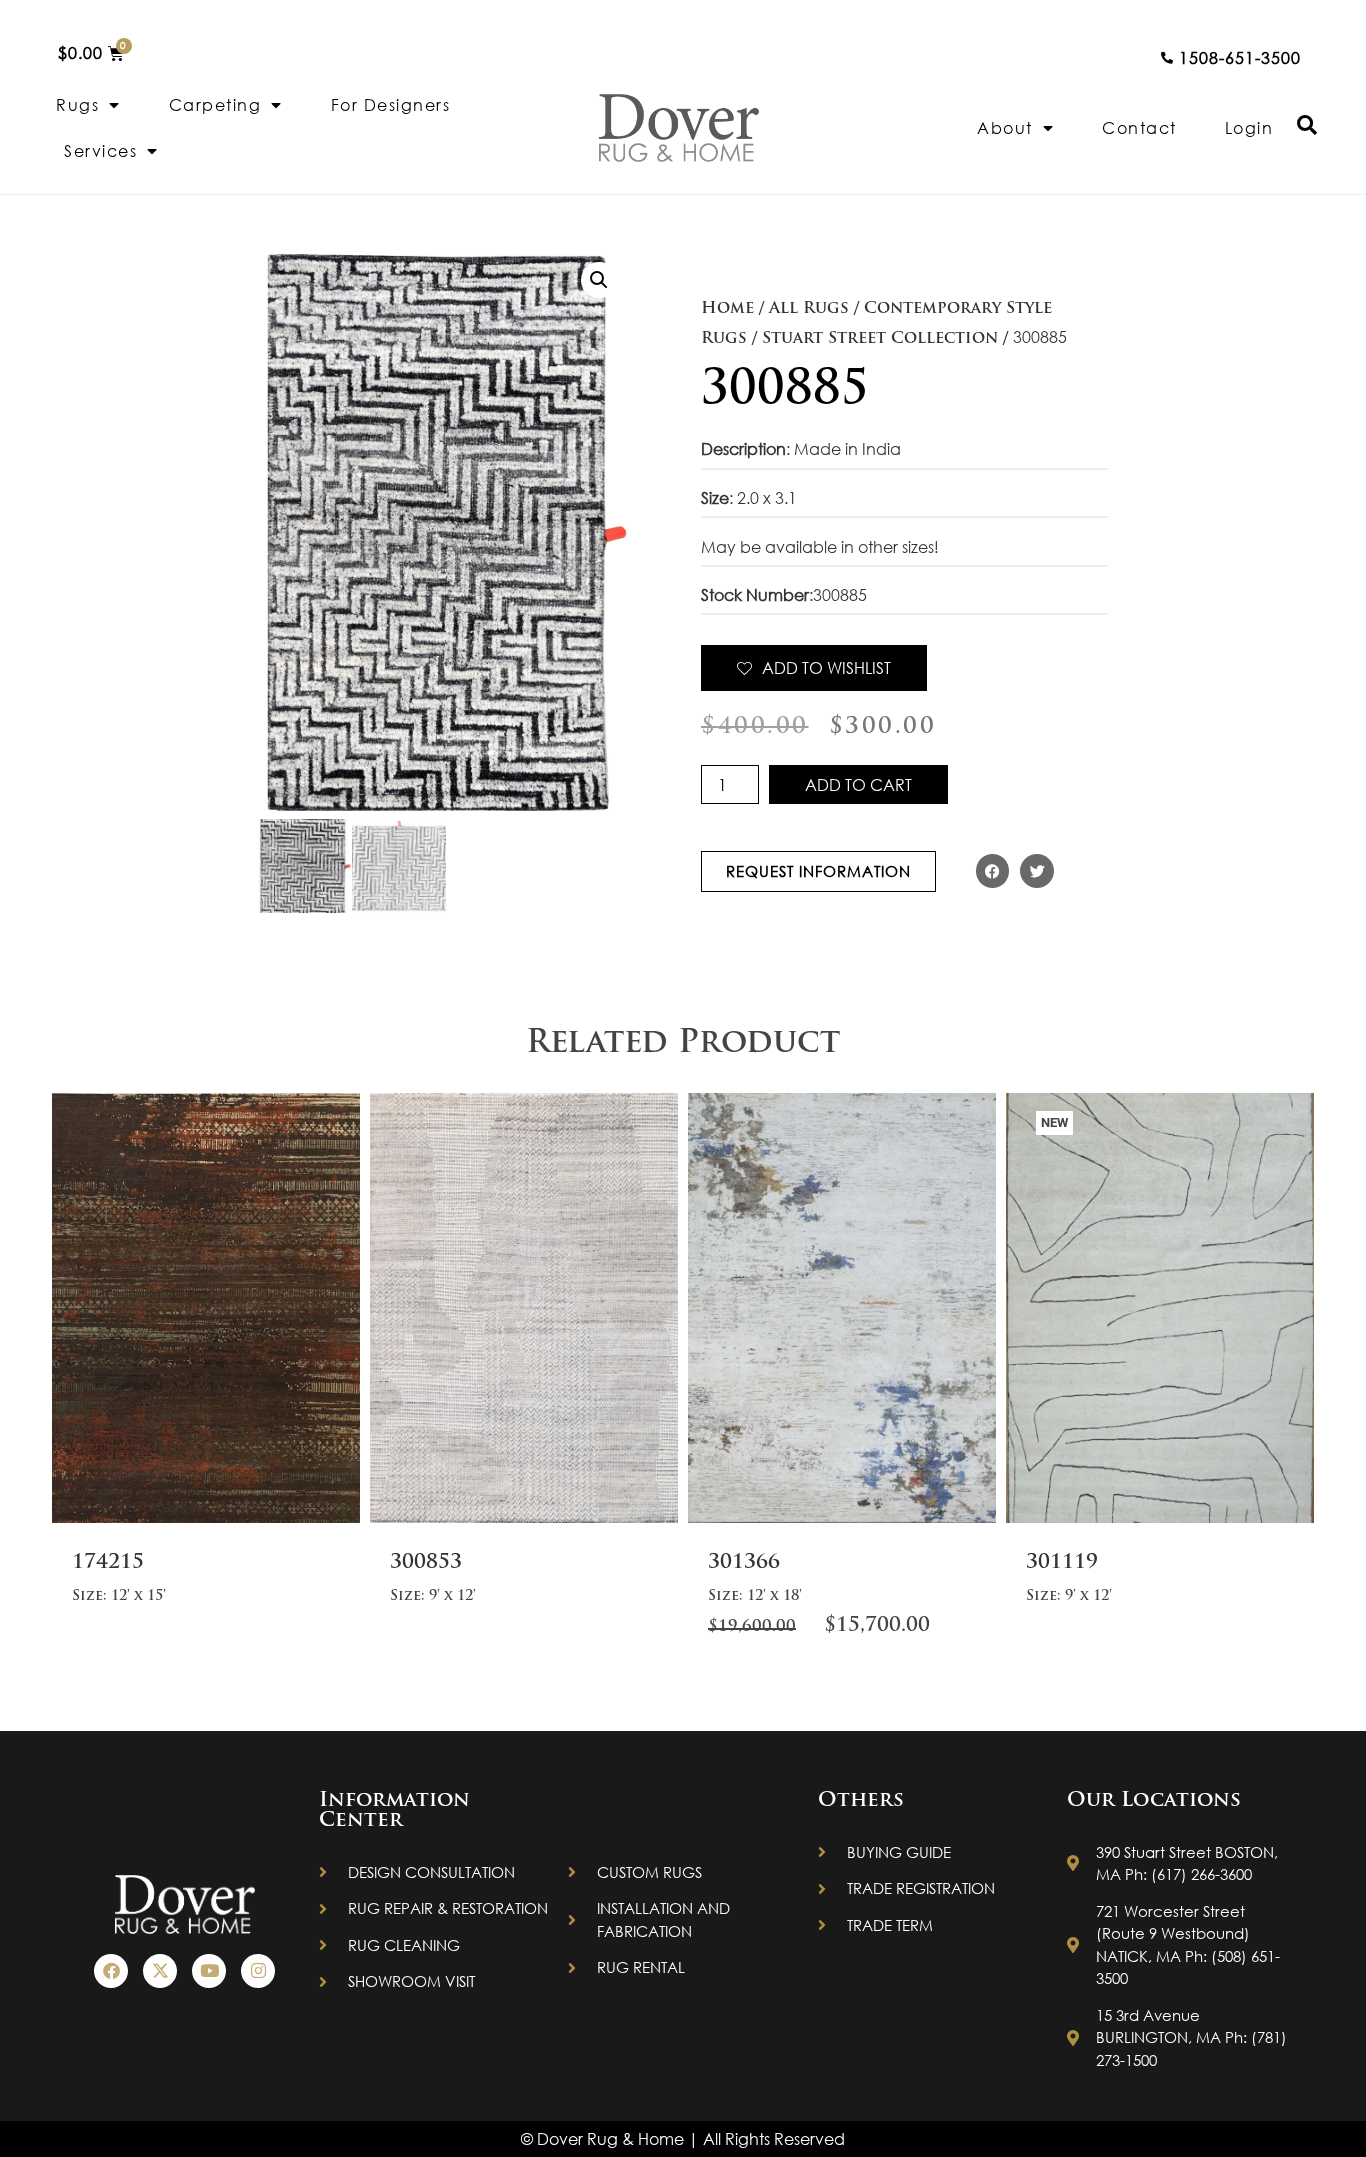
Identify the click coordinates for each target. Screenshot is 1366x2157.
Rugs (77, 104)
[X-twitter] (160, 1971)
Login (1249, 127)
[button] (599, 280)
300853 (426, 1563)
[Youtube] (209, 1971)
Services (100, 150)
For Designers (391, 104)
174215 (108, 1563)
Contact (1139, 127)
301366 (744, 1563)
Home (727, 309)
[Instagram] (258, 1971)
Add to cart (858, 784)
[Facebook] (111, 1971)
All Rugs (809, 309)
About (1005, 127)
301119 (1062, 1563)
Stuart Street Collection (880, 339)
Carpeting (215, 104)
